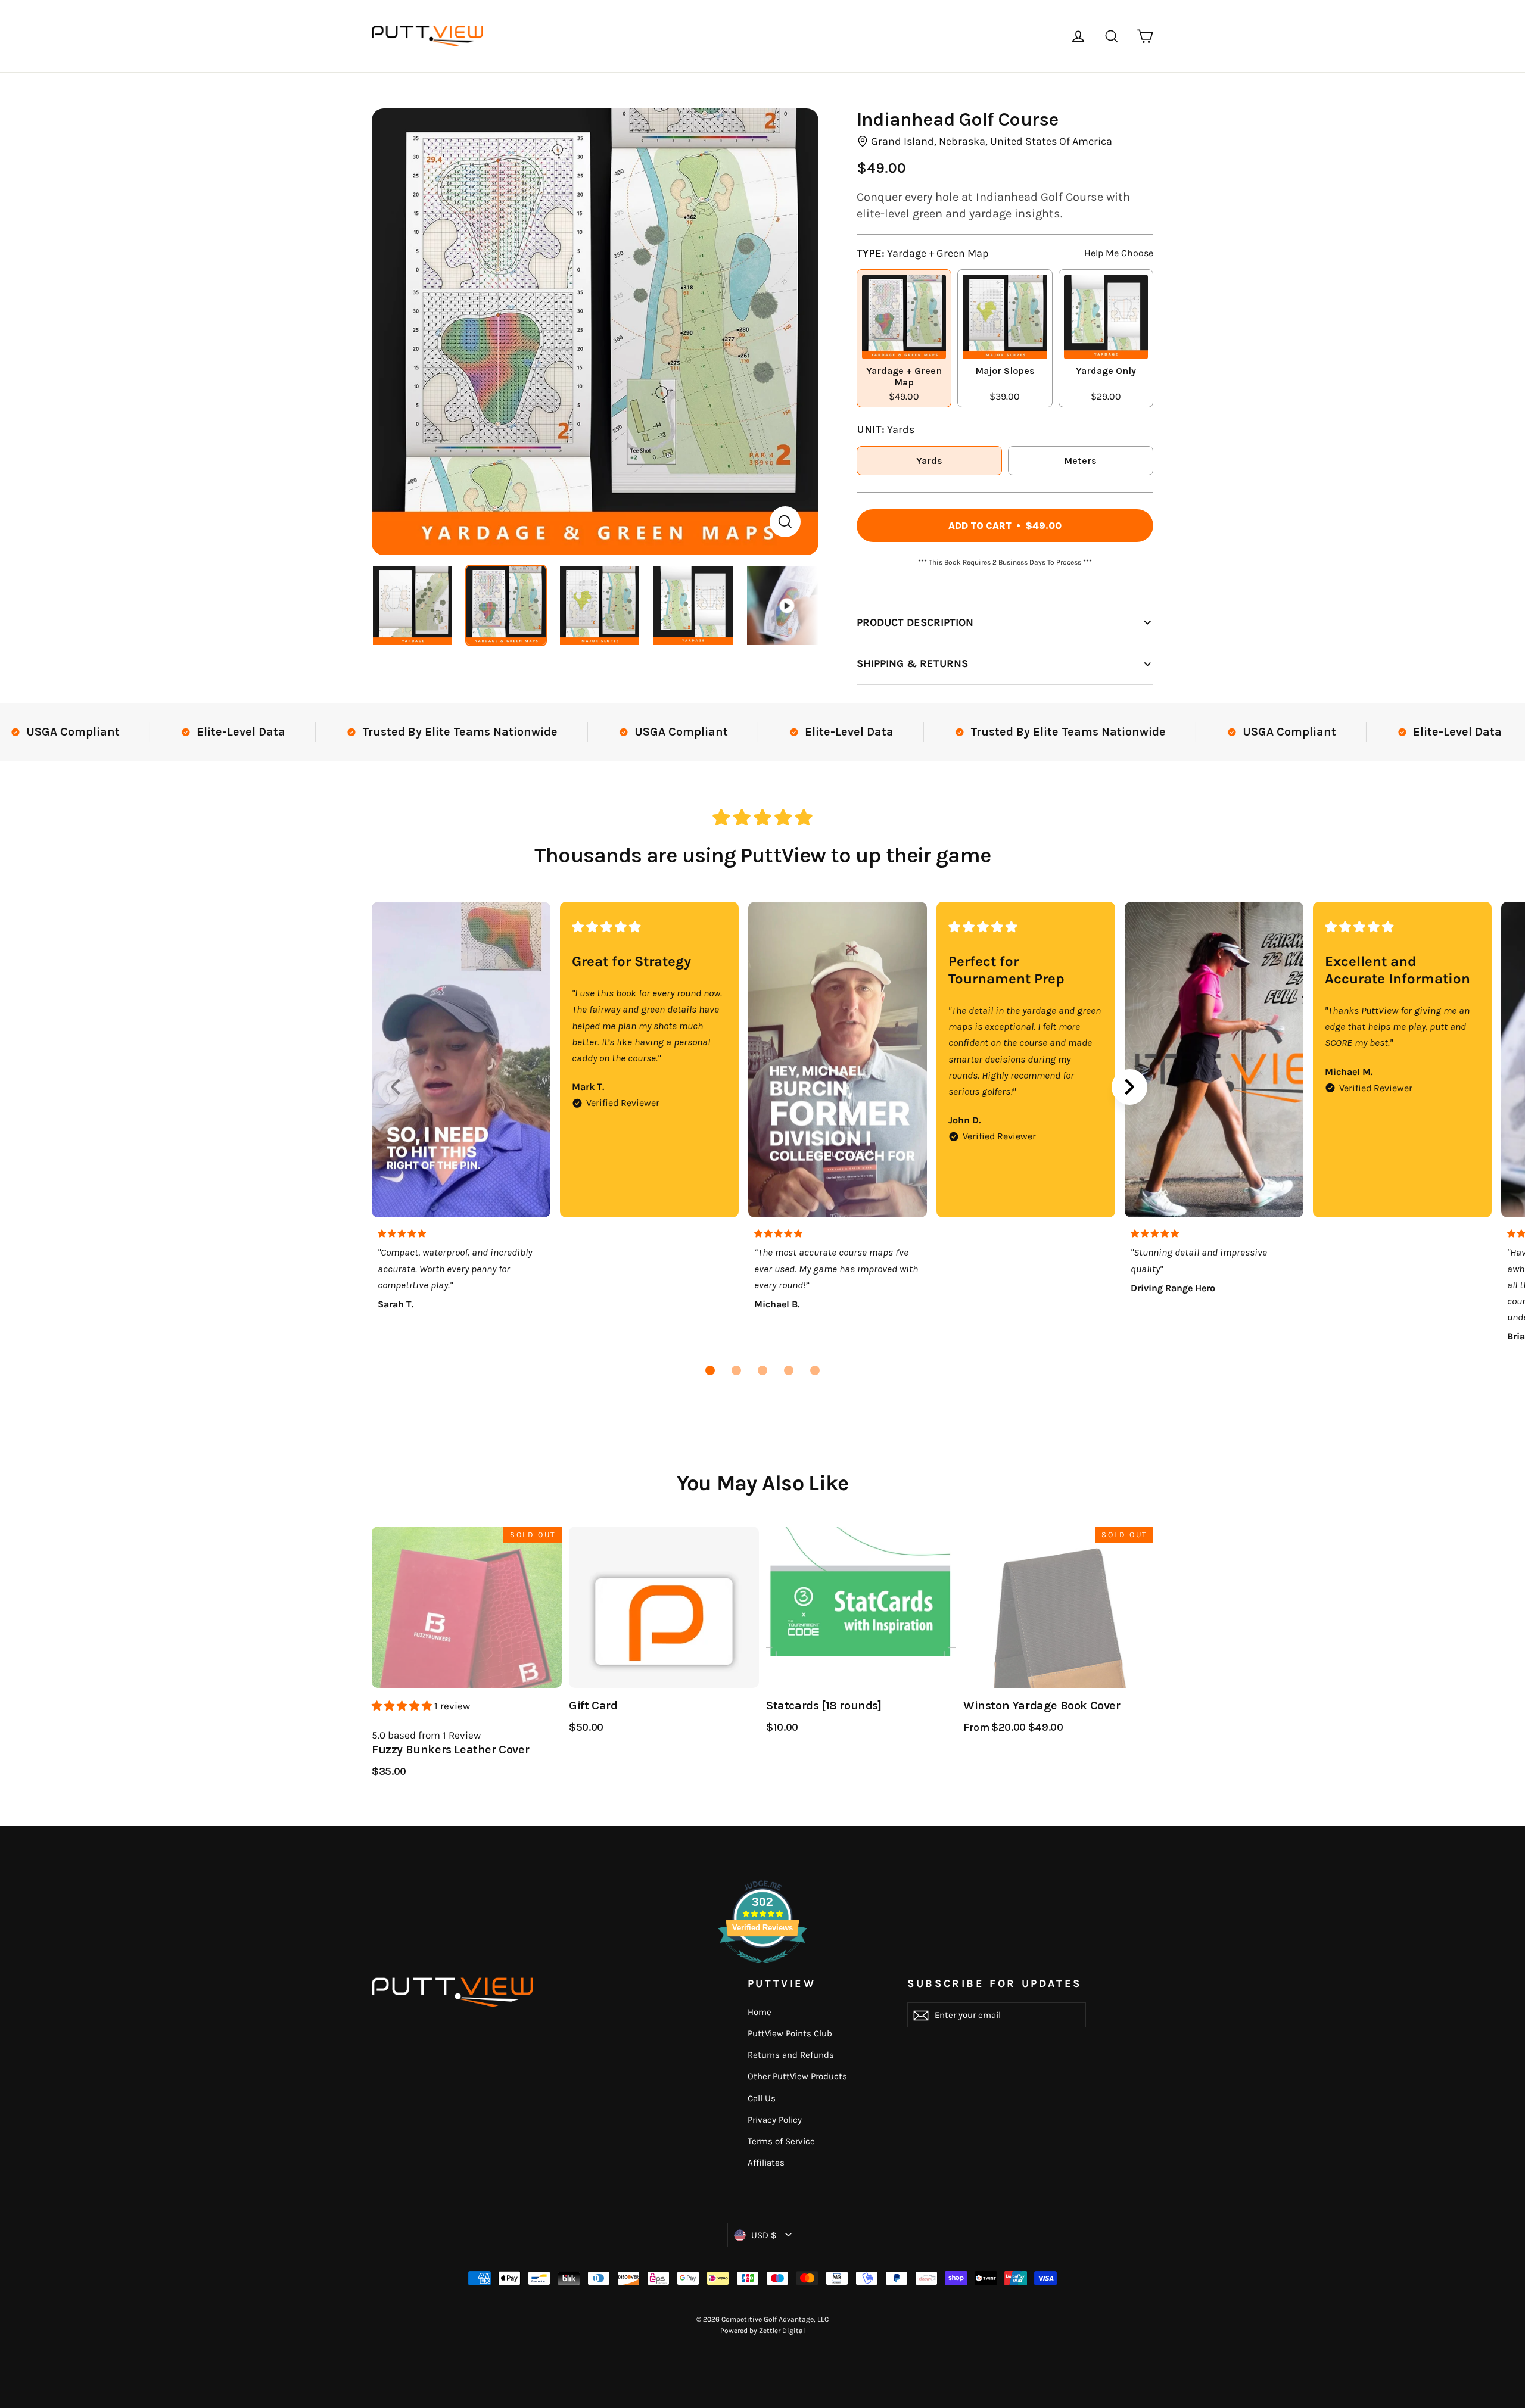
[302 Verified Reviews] (762, 1969)
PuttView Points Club (790, 2033)
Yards (929, 461)
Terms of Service (781, 2141)
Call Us (762, 2098)
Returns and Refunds (791, 2055)
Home (760, 2012)
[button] (710, 1370)
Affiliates (766, 2163)
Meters (1080, 461)
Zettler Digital (782, 2331)
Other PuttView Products (797, 2076)
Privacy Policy (775, 2120)
